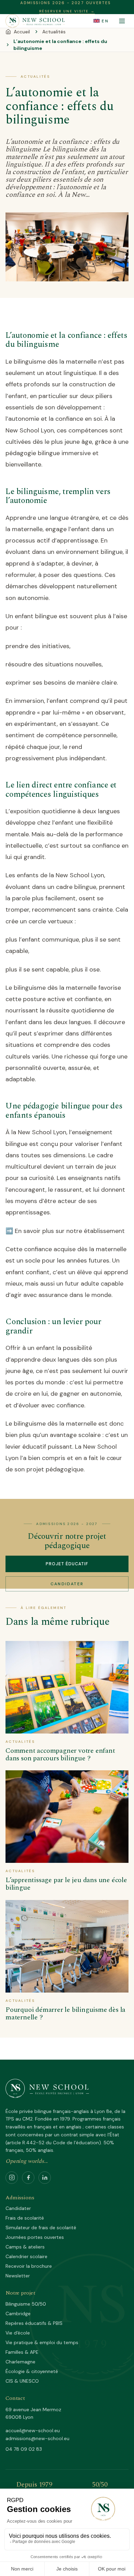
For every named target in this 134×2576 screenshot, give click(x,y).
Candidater (67, 1584)
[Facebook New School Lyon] (28, 2178)
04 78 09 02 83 (24, 2449)
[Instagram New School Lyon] (12, 2178)
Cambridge (18, 2314)
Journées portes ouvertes (35, 2237)
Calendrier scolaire (26, 2256)
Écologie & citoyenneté (32, 2371)
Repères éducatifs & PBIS (34, 2323)
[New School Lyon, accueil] (35, 21)
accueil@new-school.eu (33, 2430)
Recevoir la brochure (29, 2266)
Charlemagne (20, 2362)
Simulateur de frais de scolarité (41, 2228)
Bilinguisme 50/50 (26, 2304)
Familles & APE (22, 2352)
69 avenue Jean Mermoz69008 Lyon (33, 2413)
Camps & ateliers (25, 2247)
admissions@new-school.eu (37, 2438)
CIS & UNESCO (22, 2381)
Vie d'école (18, 2333)
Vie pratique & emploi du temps (42, 2342)
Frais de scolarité (25, 2218)
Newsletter (18, 2276)
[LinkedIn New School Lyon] (45, 2178)
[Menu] (122, 21)
